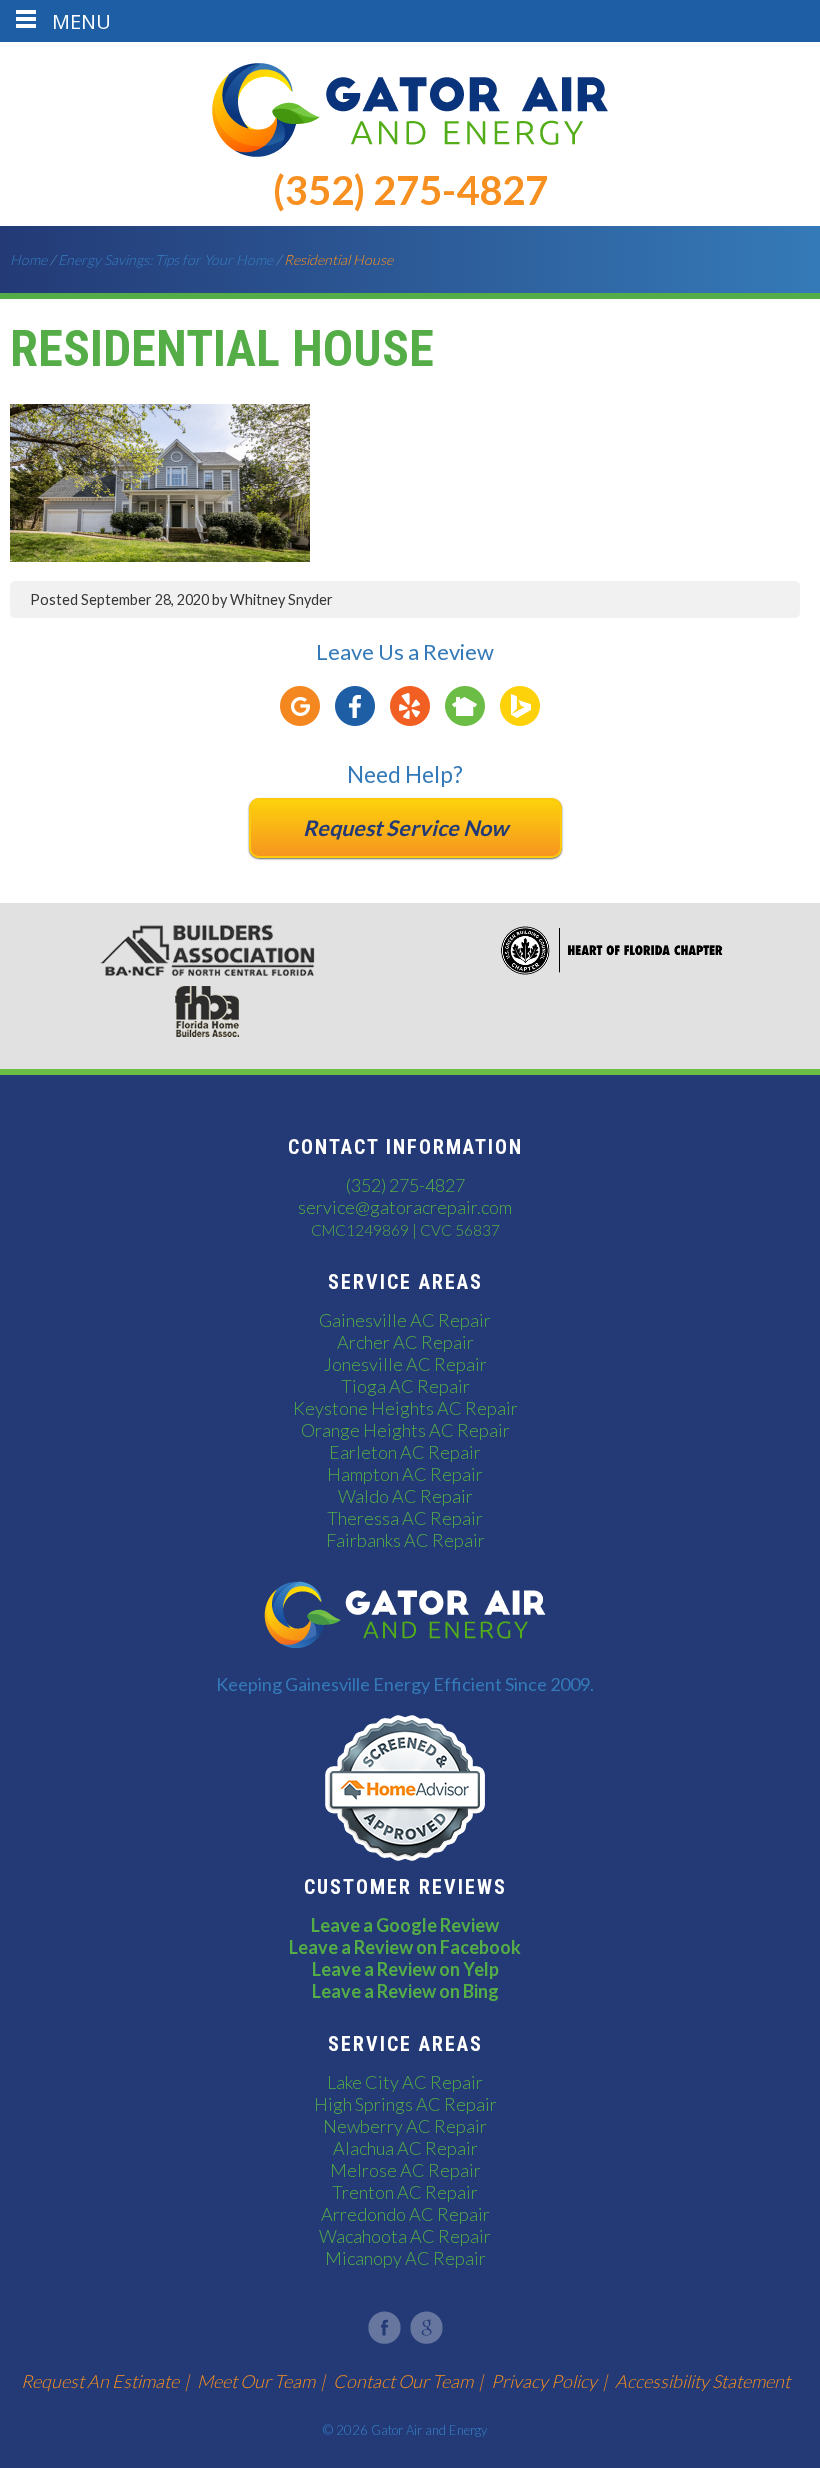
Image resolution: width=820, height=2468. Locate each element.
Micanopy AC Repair (405, 2258)
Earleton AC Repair (405, 1452)
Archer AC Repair (405, 1342)
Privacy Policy (544, 2381)
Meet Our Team (256, 2381)
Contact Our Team (403, 2381)
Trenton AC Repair (405, 2192)
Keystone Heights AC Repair (405, 1408)
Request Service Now (405, 828)
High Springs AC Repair (405, 2104)
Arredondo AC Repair (405, 2214)
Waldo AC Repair (405, 1496)
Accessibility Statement (702, 2381)
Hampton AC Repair (405, 1474)
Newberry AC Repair (405, 2126)
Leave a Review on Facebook (405, 1947)
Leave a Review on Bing (405, 1991)
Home (28, 259)
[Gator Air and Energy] (410, 150)
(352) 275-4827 (410, 190)
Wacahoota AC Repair (405, 2236)
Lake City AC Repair (405, 2082)
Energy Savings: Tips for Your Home (165, 259)
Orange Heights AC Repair (405, 1430)
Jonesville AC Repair (405, 1364)
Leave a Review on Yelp (405, 1969)
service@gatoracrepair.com (405, 1207)
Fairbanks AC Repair (405, 1540)
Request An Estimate (100, 2381)
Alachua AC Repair (405, 2148)
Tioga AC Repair (405, 1386)
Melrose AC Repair (405, 2170)
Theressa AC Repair (405, 1518)
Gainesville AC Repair (405, 1320)
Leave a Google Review (405, 1925)
